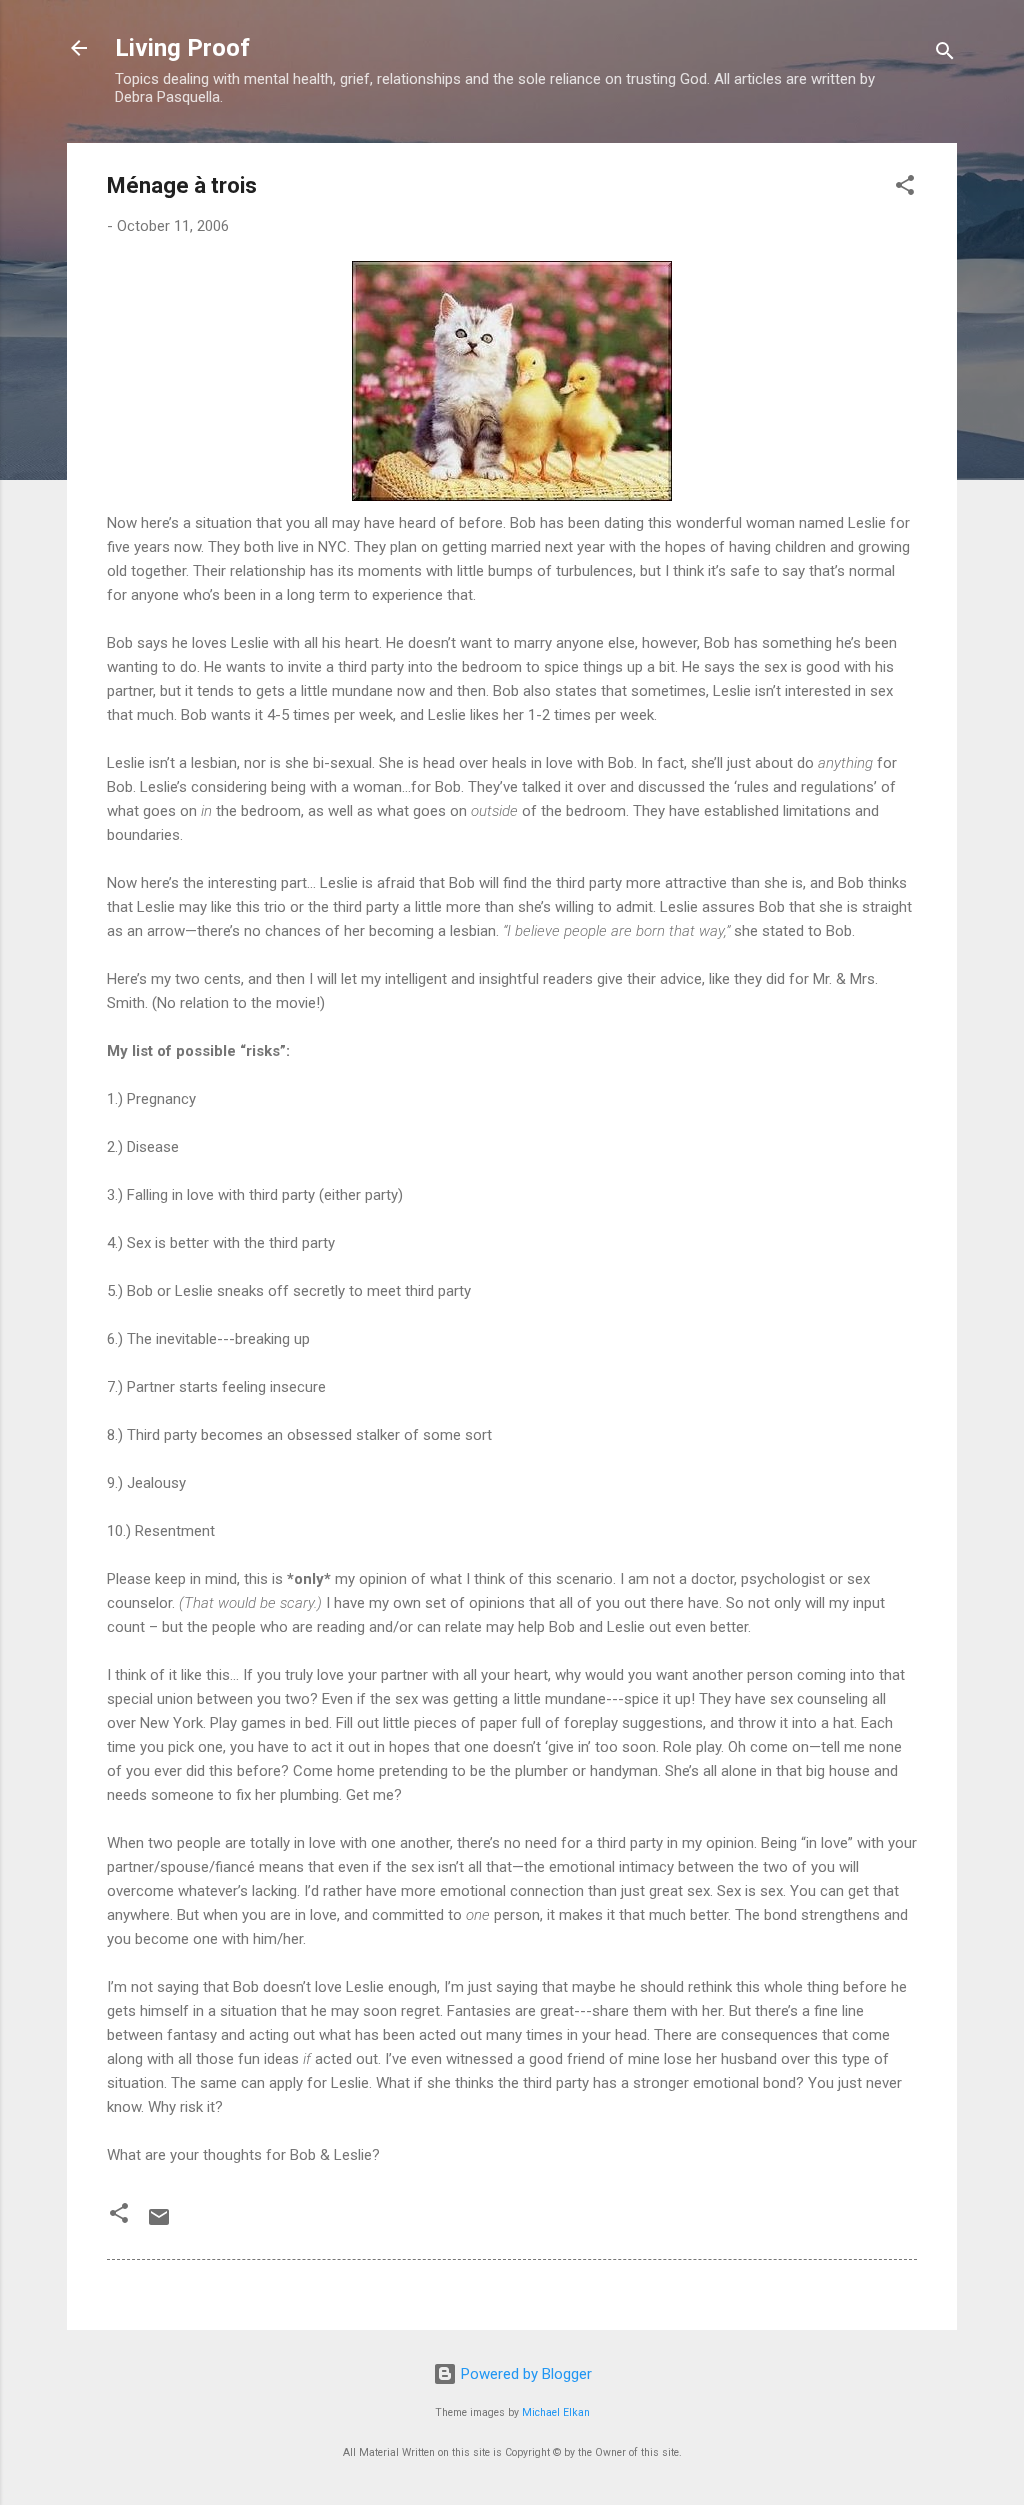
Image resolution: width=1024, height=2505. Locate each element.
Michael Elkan (556, 2412)
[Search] (945, 54)
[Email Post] (159, 2224)
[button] (905, 188)
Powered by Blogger (524, 2374)
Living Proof (182, 48)
